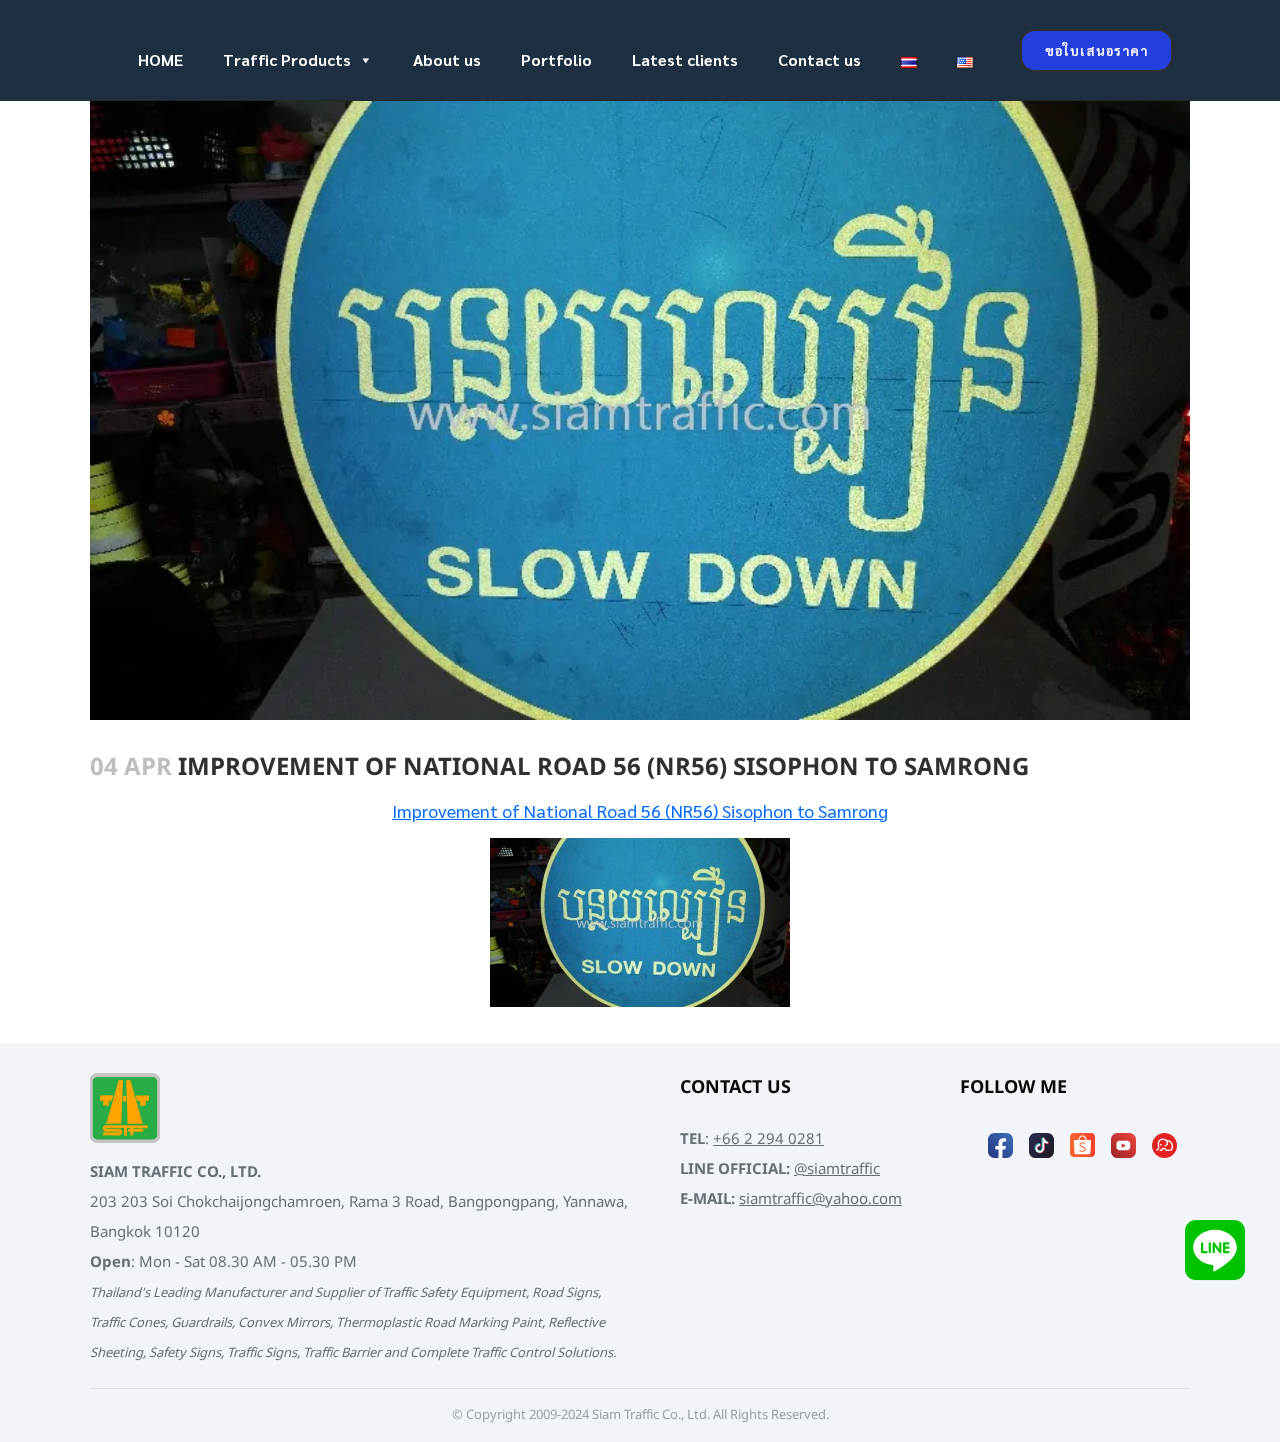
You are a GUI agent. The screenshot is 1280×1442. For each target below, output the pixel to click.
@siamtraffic (837, 1169)
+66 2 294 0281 (768, 1139)
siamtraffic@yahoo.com (820, 1199)
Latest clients (685, 59)
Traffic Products (287, 59)
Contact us (819, 59)
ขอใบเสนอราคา (1096, 50)
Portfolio (556, 59)
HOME (160, 59)
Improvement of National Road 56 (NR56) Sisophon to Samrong (640, 810)
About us (447, 59)
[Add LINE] (1215, 1251)
